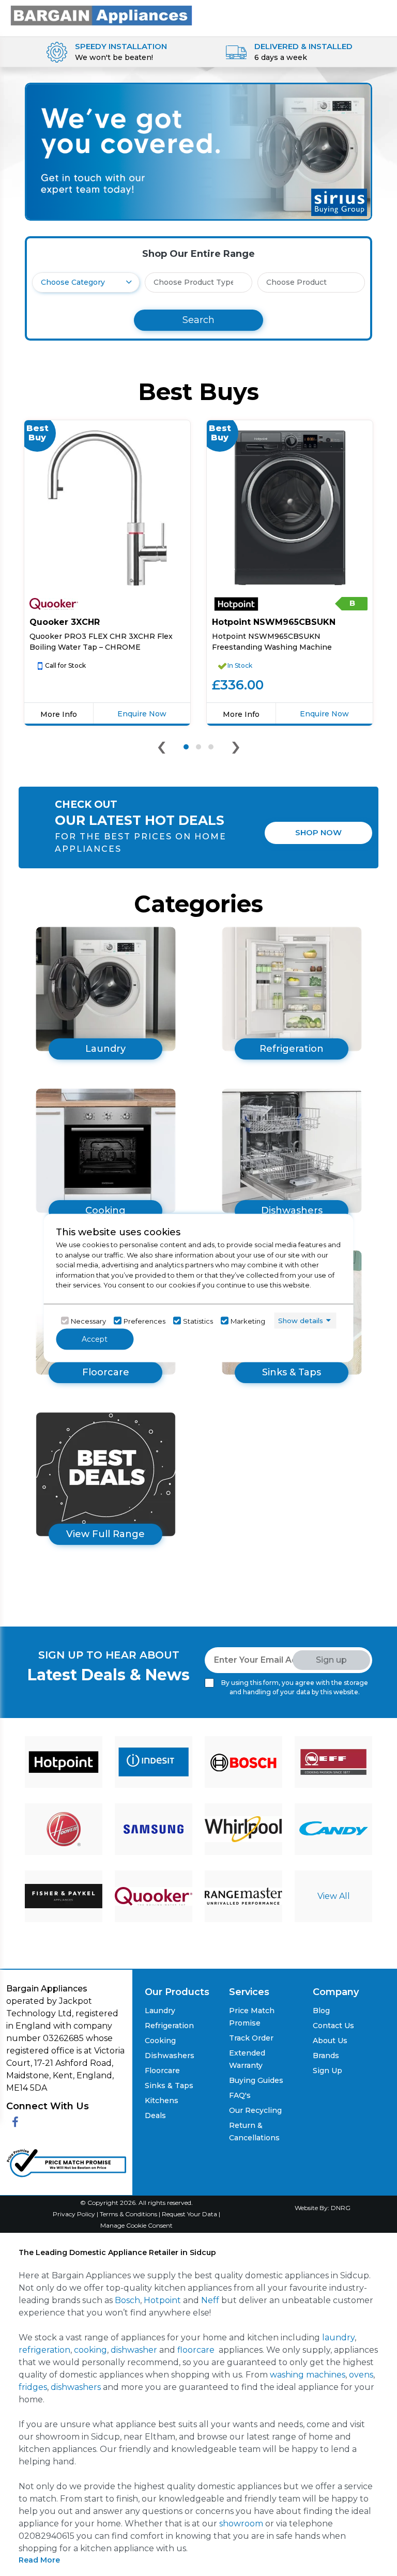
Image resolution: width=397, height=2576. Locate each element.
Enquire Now (142, 714)
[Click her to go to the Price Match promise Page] (66, 2161)
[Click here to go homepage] (101, 15)
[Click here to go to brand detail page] (64, 1762)
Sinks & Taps (169, 2086)
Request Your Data (189, 2214)
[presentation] (162, 749)
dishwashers (76, 2387)
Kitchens (162, 2100)
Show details (301, 1320)
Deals (155, 2115)
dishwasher (134, 2350)
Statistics (198, 1321)
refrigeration (44, 2350)
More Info (59, 714)
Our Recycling (255, 2110)
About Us (330, 2041)
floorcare (196, 2350)
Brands (326, 2056)
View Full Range (105, 1534)
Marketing (248, 1321)
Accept (95, 1339)
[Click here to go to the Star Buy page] (105, 1474)
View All (334, 1896)
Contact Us (333, 2026)
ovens (361, 2375)
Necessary (88, 1321)
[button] (186, 747)
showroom (241, 2524)
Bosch (127, 2300)
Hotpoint (162, 2300)
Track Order (251, 2038)
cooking (90, 2350)
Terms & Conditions (129, 2214)
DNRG (341, 2208)
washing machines (308, 2375)
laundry (338, 2337)
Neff (210, 2300)
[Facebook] (15, 2122)
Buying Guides (256, 2080)
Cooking (160, 2041)
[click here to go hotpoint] (54, 604)
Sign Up (327, 2071)
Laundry (160, 2011)
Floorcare (162, 2071)
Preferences (144, 1321)
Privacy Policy (75, 2214)
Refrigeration (169, 2026)
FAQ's (240, 2095)
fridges (33, 2387)
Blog (321, 2011)
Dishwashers (170, 2056)
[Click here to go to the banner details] (198, 151)
